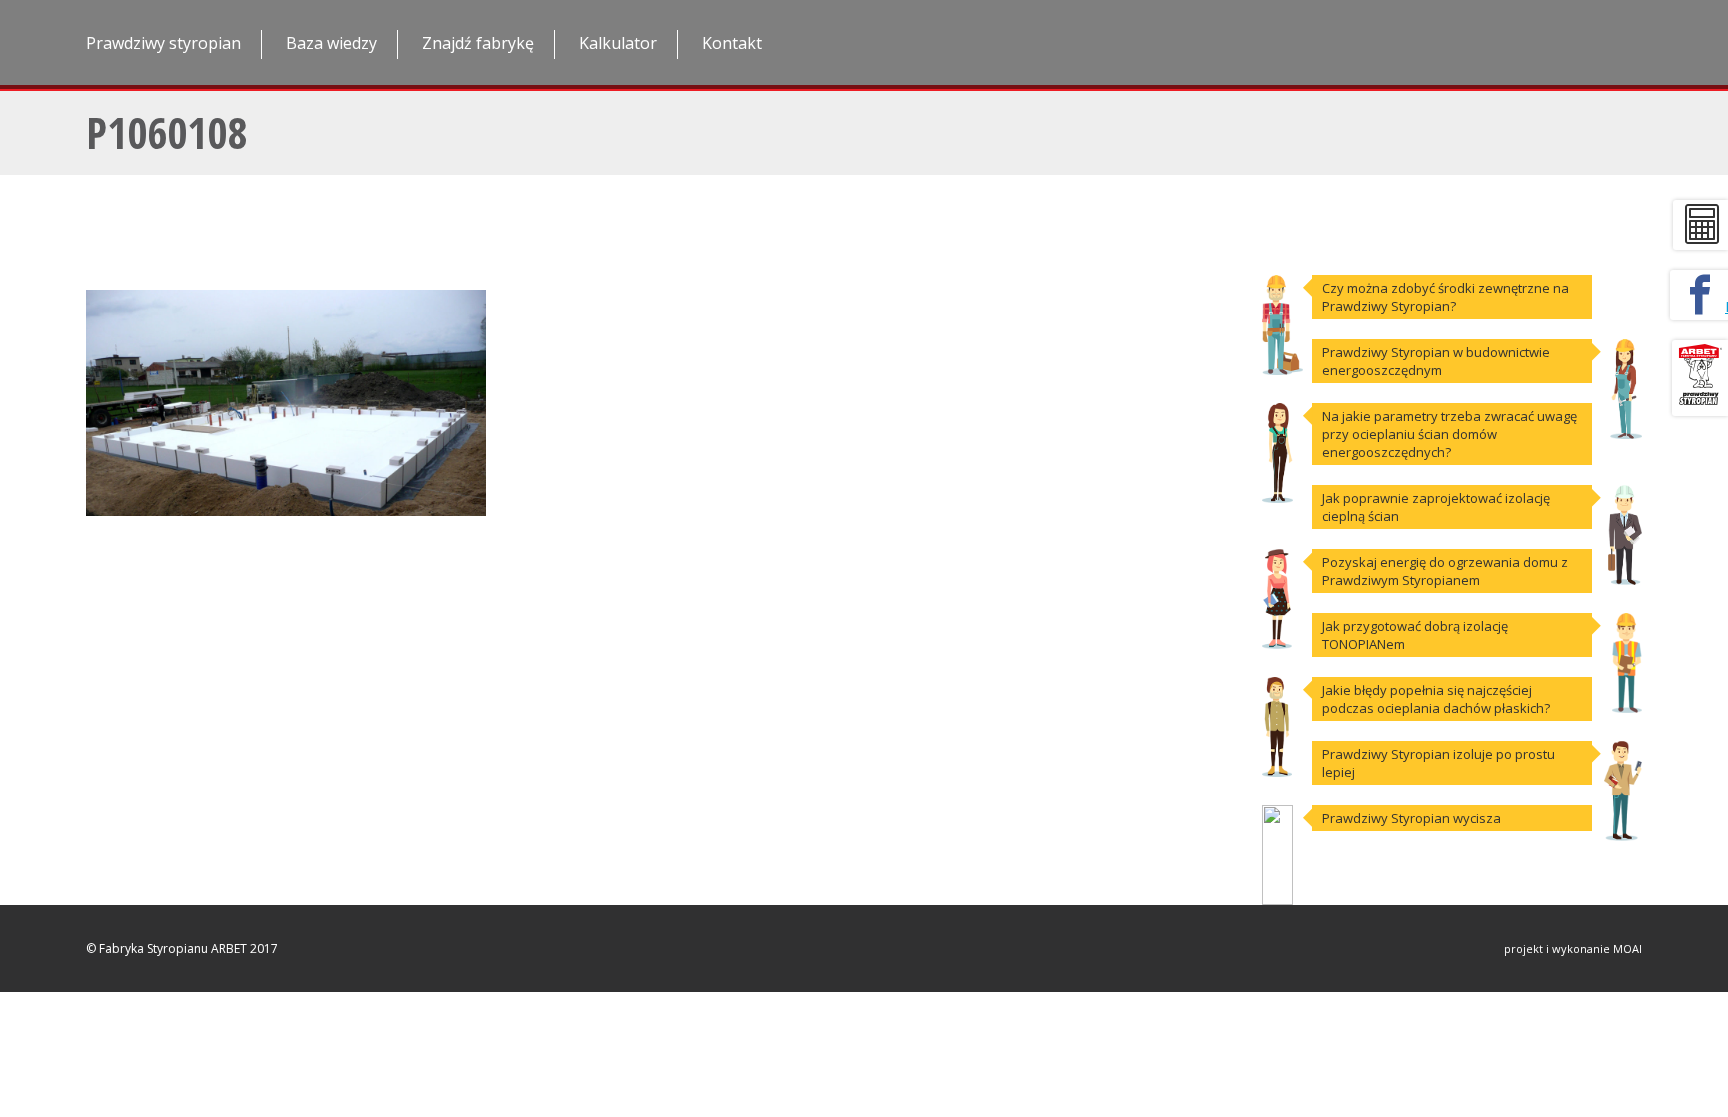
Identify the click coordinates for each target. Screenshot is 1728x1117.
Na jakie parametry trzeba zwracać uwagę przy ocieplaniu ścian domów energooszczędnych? (1449, 434)
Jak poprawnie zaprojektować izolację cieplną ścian (1436, 507)
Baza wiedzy (331, 43)
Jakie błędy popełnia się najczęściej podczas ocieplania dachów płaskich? (1436, 699)
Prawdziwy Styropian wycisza (1411, 818)
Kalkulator (618, 43)
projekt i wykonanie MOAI (1573, 948)
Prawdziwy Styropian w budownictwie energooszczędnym (1436, 361)
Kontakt (732, 43)
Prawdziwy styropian (163, 43)
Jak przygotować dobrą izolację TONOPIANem (1415, 635)
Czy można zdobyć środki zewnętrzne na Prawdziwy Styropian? (1445, 297)
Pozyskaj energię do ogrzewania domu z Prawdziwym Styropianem (1445, 571)
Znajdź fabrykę (478, 43)
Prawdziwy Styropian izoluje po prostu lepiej (1438, 763)
